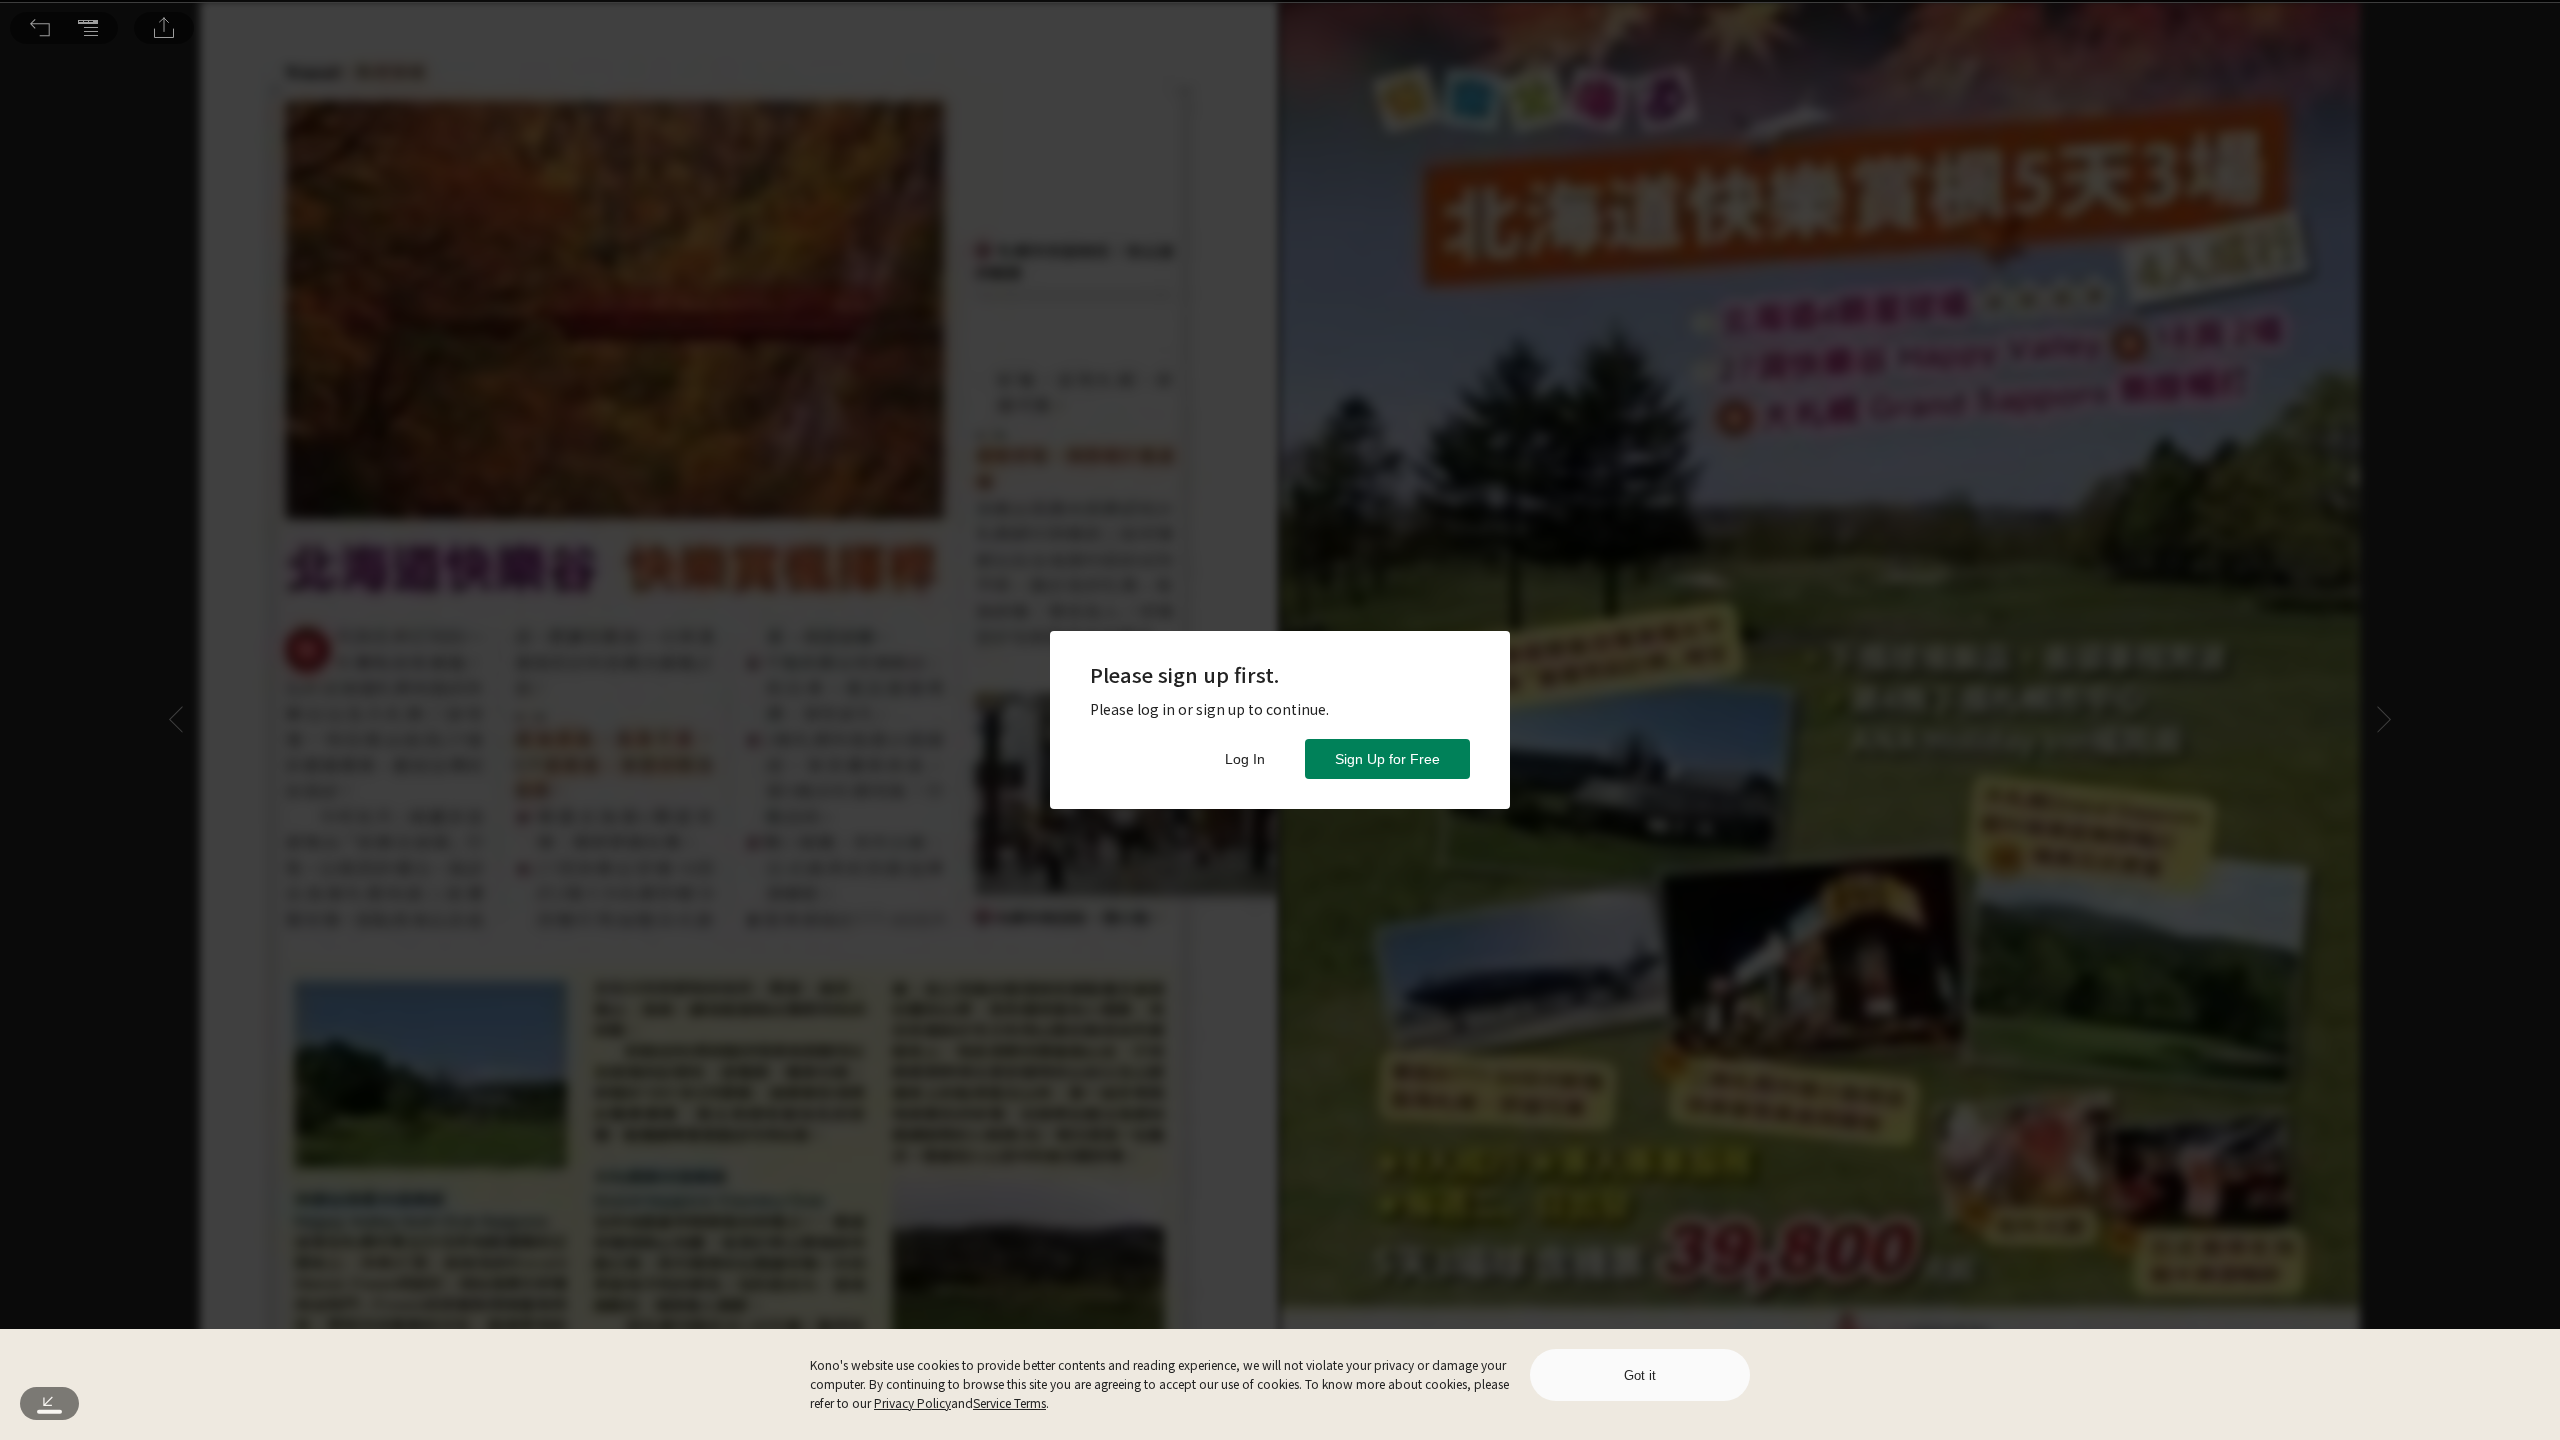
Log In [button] (1245, 759)
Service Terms (1009, 1402)
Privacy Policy (912, 1402)
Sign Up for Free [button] (1387, 759)
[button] (40, 28)
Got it (1640, 1375)
